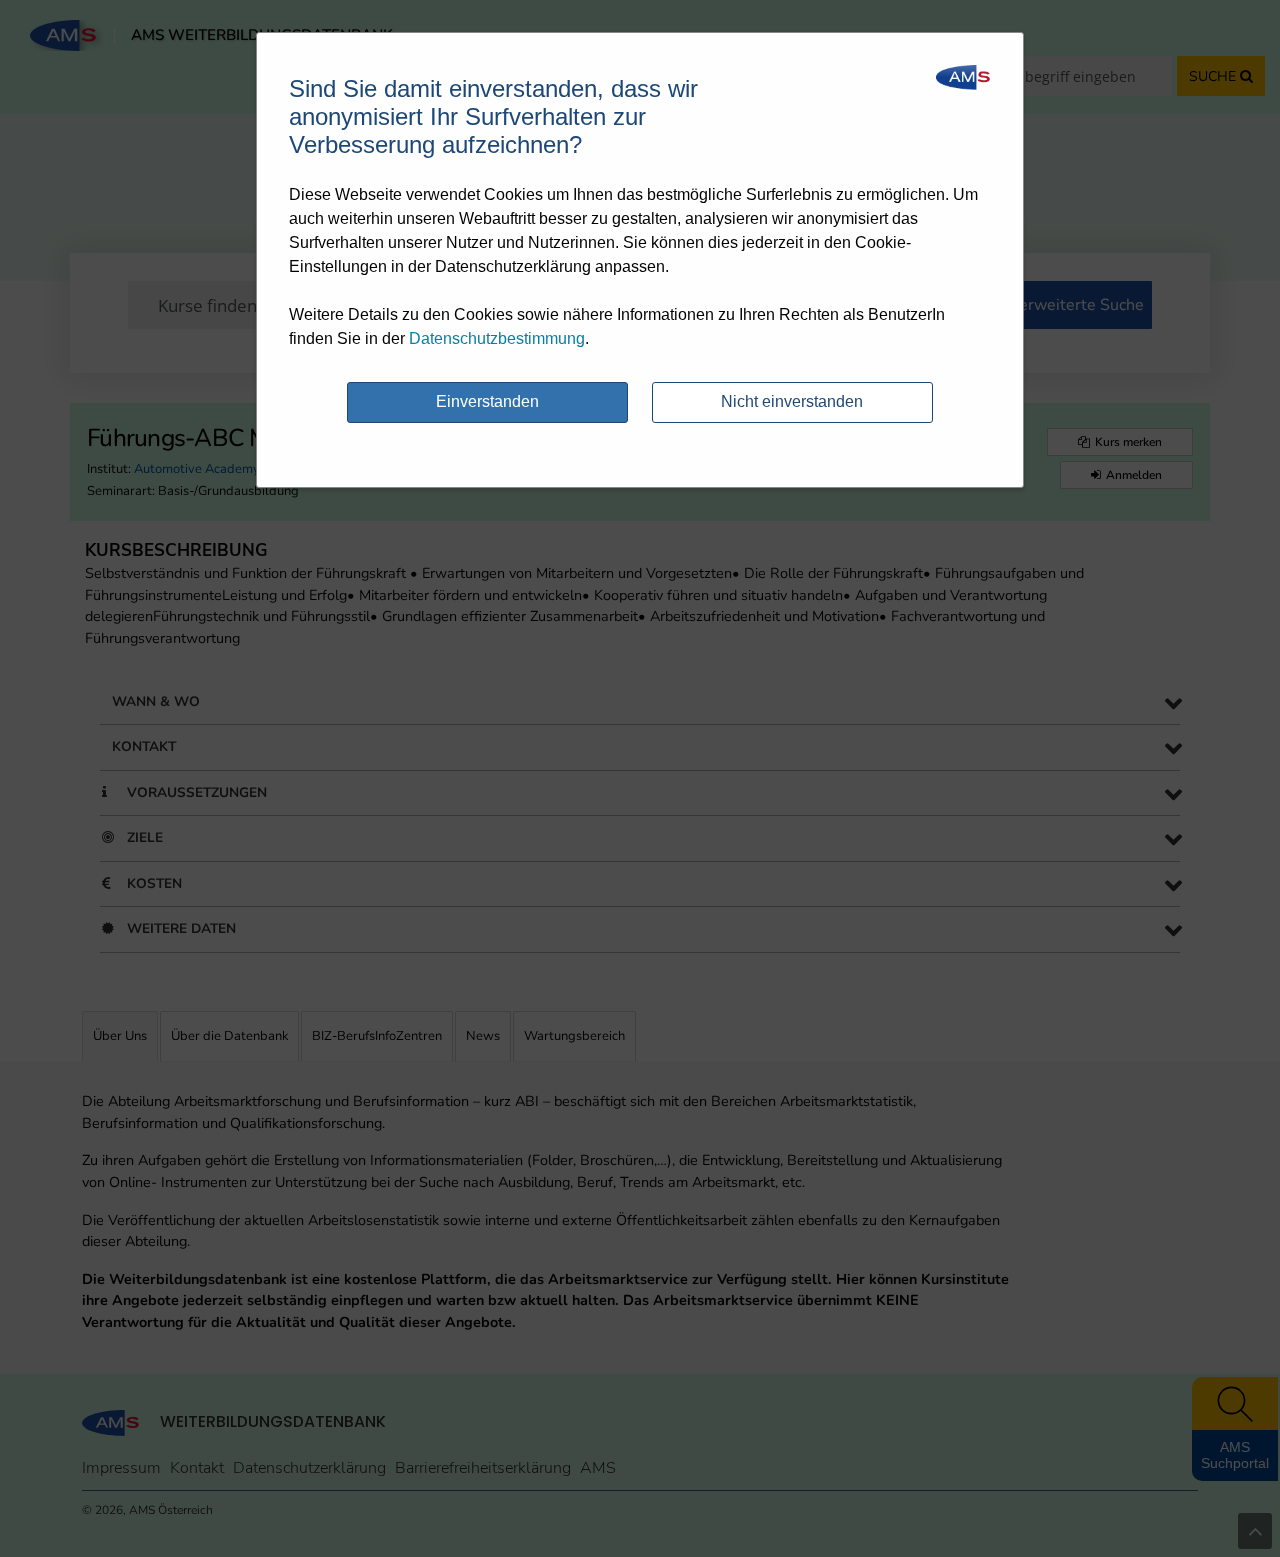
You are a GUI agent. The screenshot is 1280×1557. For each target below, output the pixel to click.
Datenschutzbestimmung (497, 338)
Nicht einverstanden (792, 401)
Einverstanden (487, 401)
